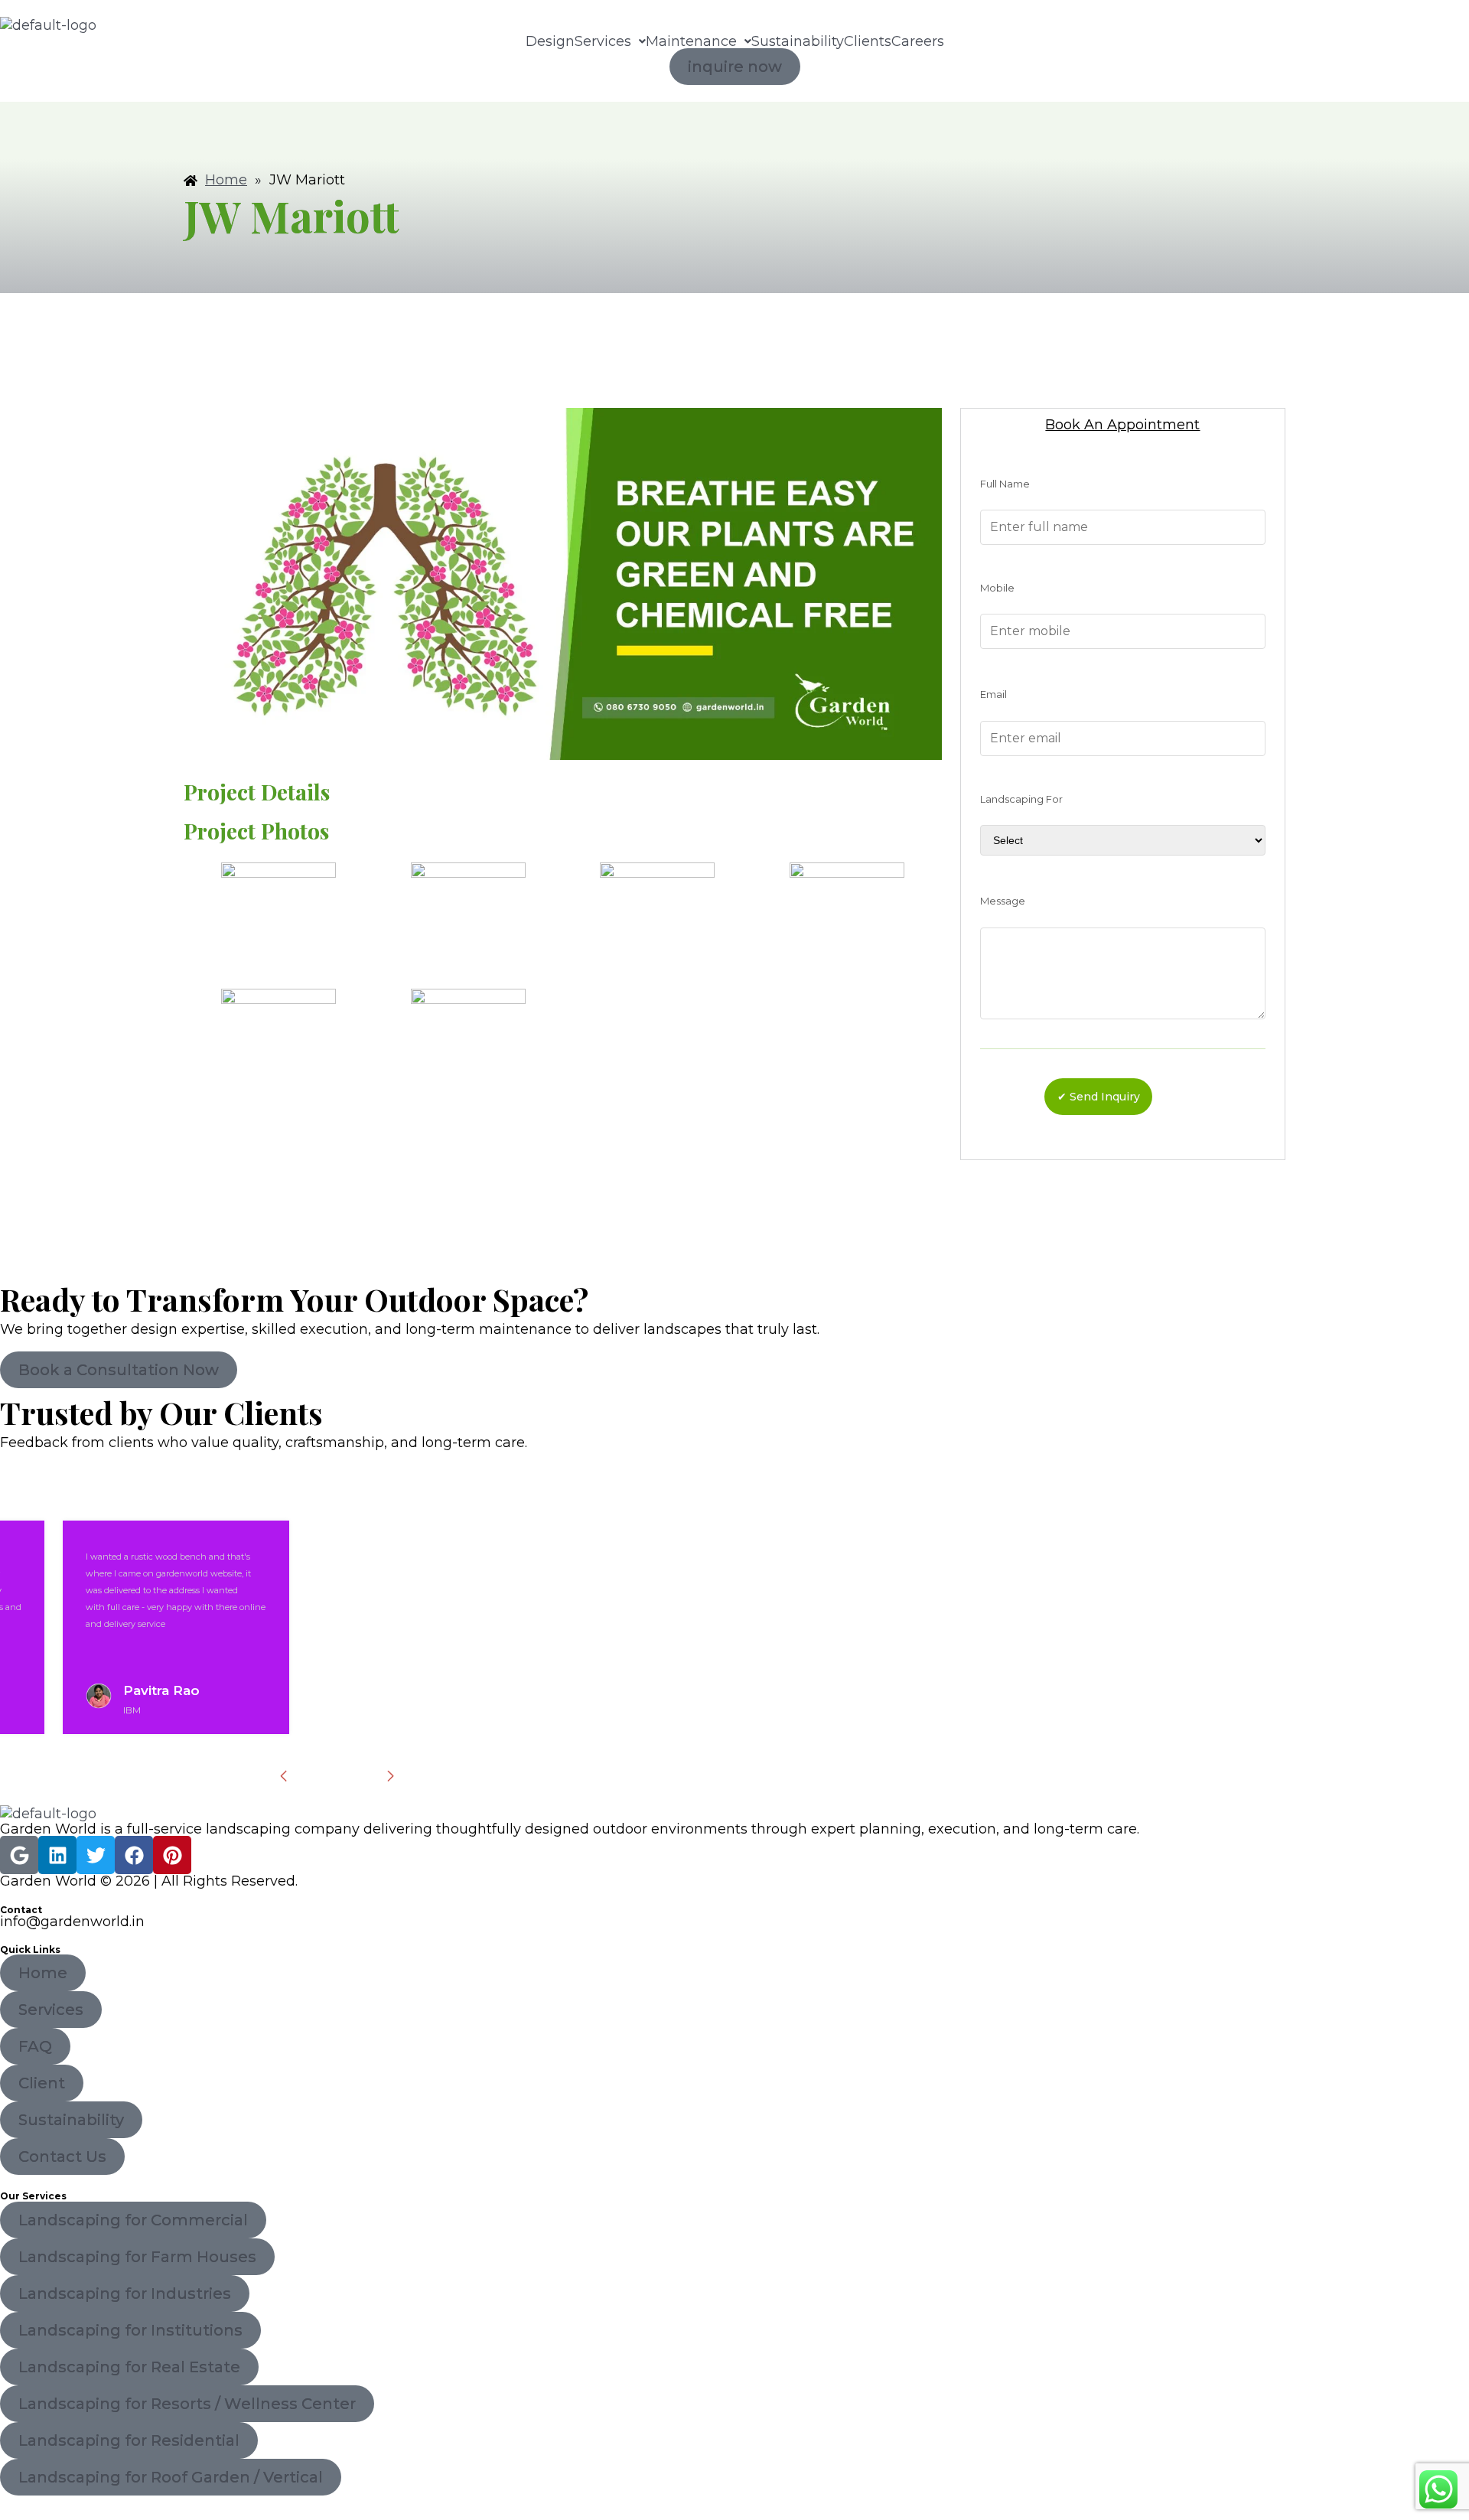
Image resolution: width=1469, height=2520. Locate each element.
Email (993, 694)
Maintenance (691, 41)
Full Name (1005, 484)
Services (603, 41)
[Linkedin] (57, 1855)
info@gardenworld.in (72, 1922)
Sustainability (798, 41)
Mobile (997, 588)
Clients (868, 41)
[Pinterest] (172, 1855)
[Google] (19, 1855)
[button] (610, 41)
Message (1003, 901)
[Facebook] (134, 1855)
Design (550, 41)
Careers (918, 41)
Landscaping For (1021, 799)
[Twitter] (96, 1855)
